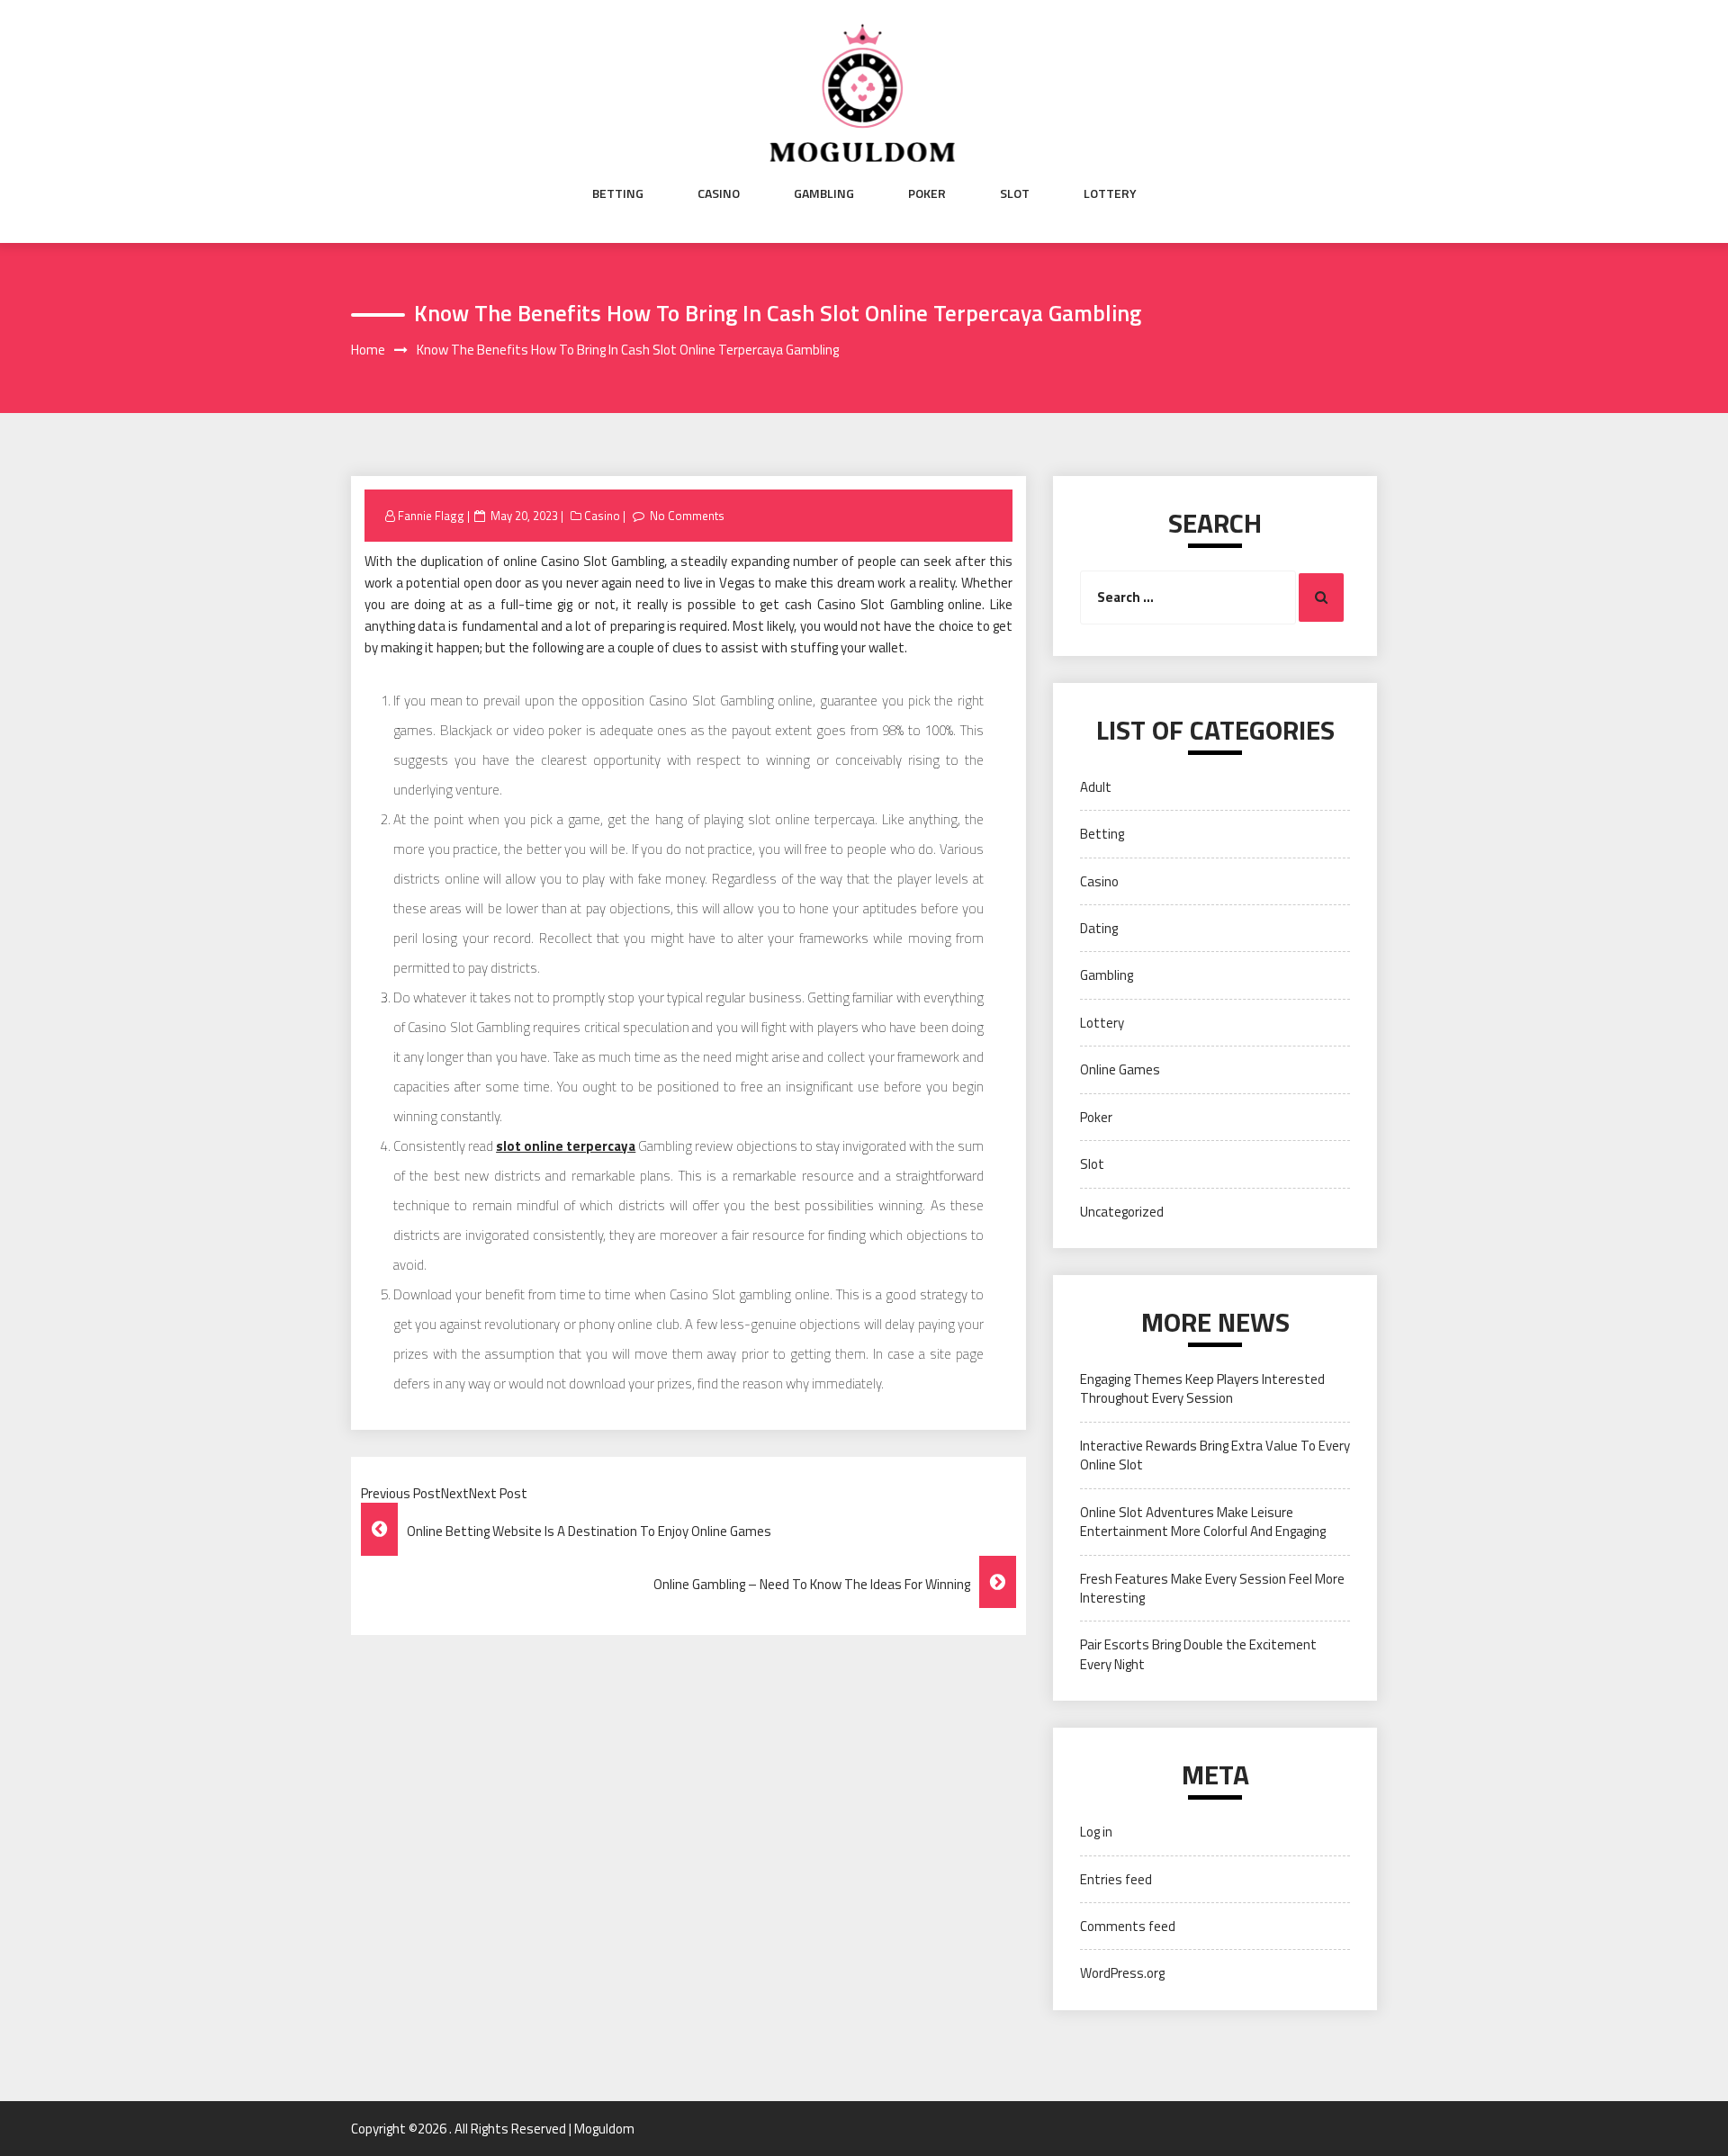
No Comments (687, 516)
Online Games (1120, 1069)
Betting (618, 193)
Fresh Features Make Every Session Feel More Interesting (1212, 1588)
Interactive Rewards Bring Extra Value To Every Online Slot (1215, 1455)
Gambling (824, 193)
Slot (1015, 193)
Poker (927, 193)
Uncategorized (1122, 1212)
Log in (1096, 1832)
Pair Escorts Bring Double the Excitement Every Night (1198, 1654)
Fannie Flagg (431, 516)
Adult (1096, 787)
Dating (1099, 928)
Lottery (1110, 193)
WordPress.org (1122, 1973)
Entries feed (1116, 1879)
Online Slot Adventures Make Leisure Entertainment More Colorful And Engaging (1203, 1522)
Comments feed (1128, 1926)
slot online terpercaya (566, 1146)
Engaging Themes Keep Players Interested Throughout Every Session (1202, 1388)
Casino (719, 193)
